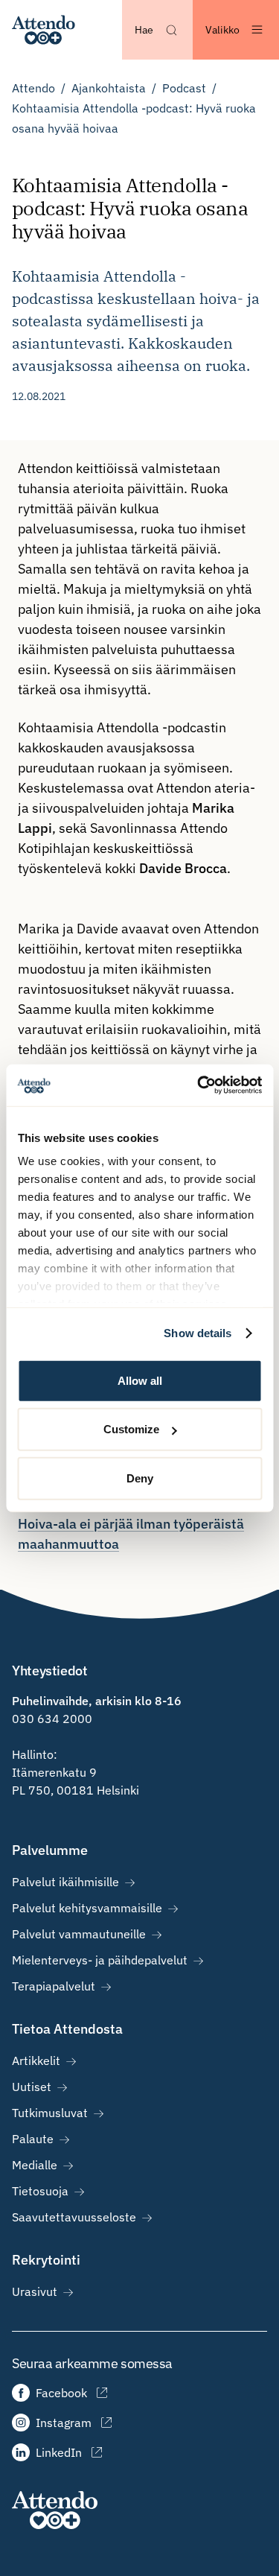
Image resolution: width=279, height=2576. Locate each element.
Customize (131, 1429)
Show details (198, 1333)
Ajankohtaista (109, 88)
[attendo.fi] (55, 2510)
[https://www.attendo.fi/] (44, 30)
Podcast (184, 88)
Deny (140, 1478)
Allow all (140, 1380)
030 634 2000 (52, 1719)
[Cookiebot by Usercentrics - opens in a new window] (199, 1085)
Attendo (33, 88)
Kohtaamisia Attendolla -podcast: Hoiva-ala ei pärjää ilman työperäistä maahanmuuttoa (131, 1524)
